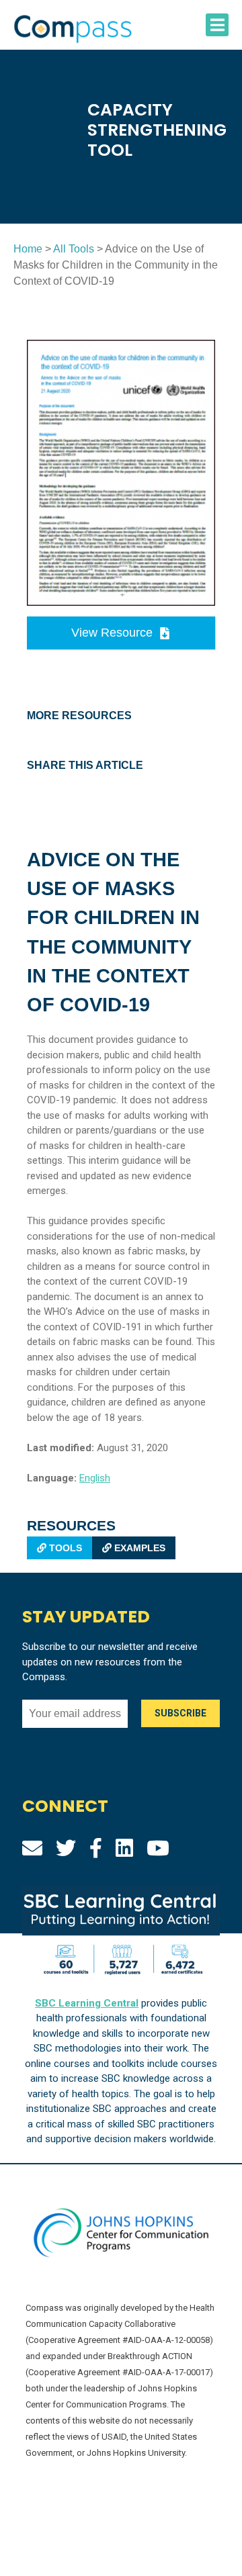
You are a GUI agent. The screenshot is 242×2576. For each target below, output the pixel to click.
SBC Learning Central (87, 2003)
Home (28, 249)
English (95, 1478)
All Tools (74, 249)
